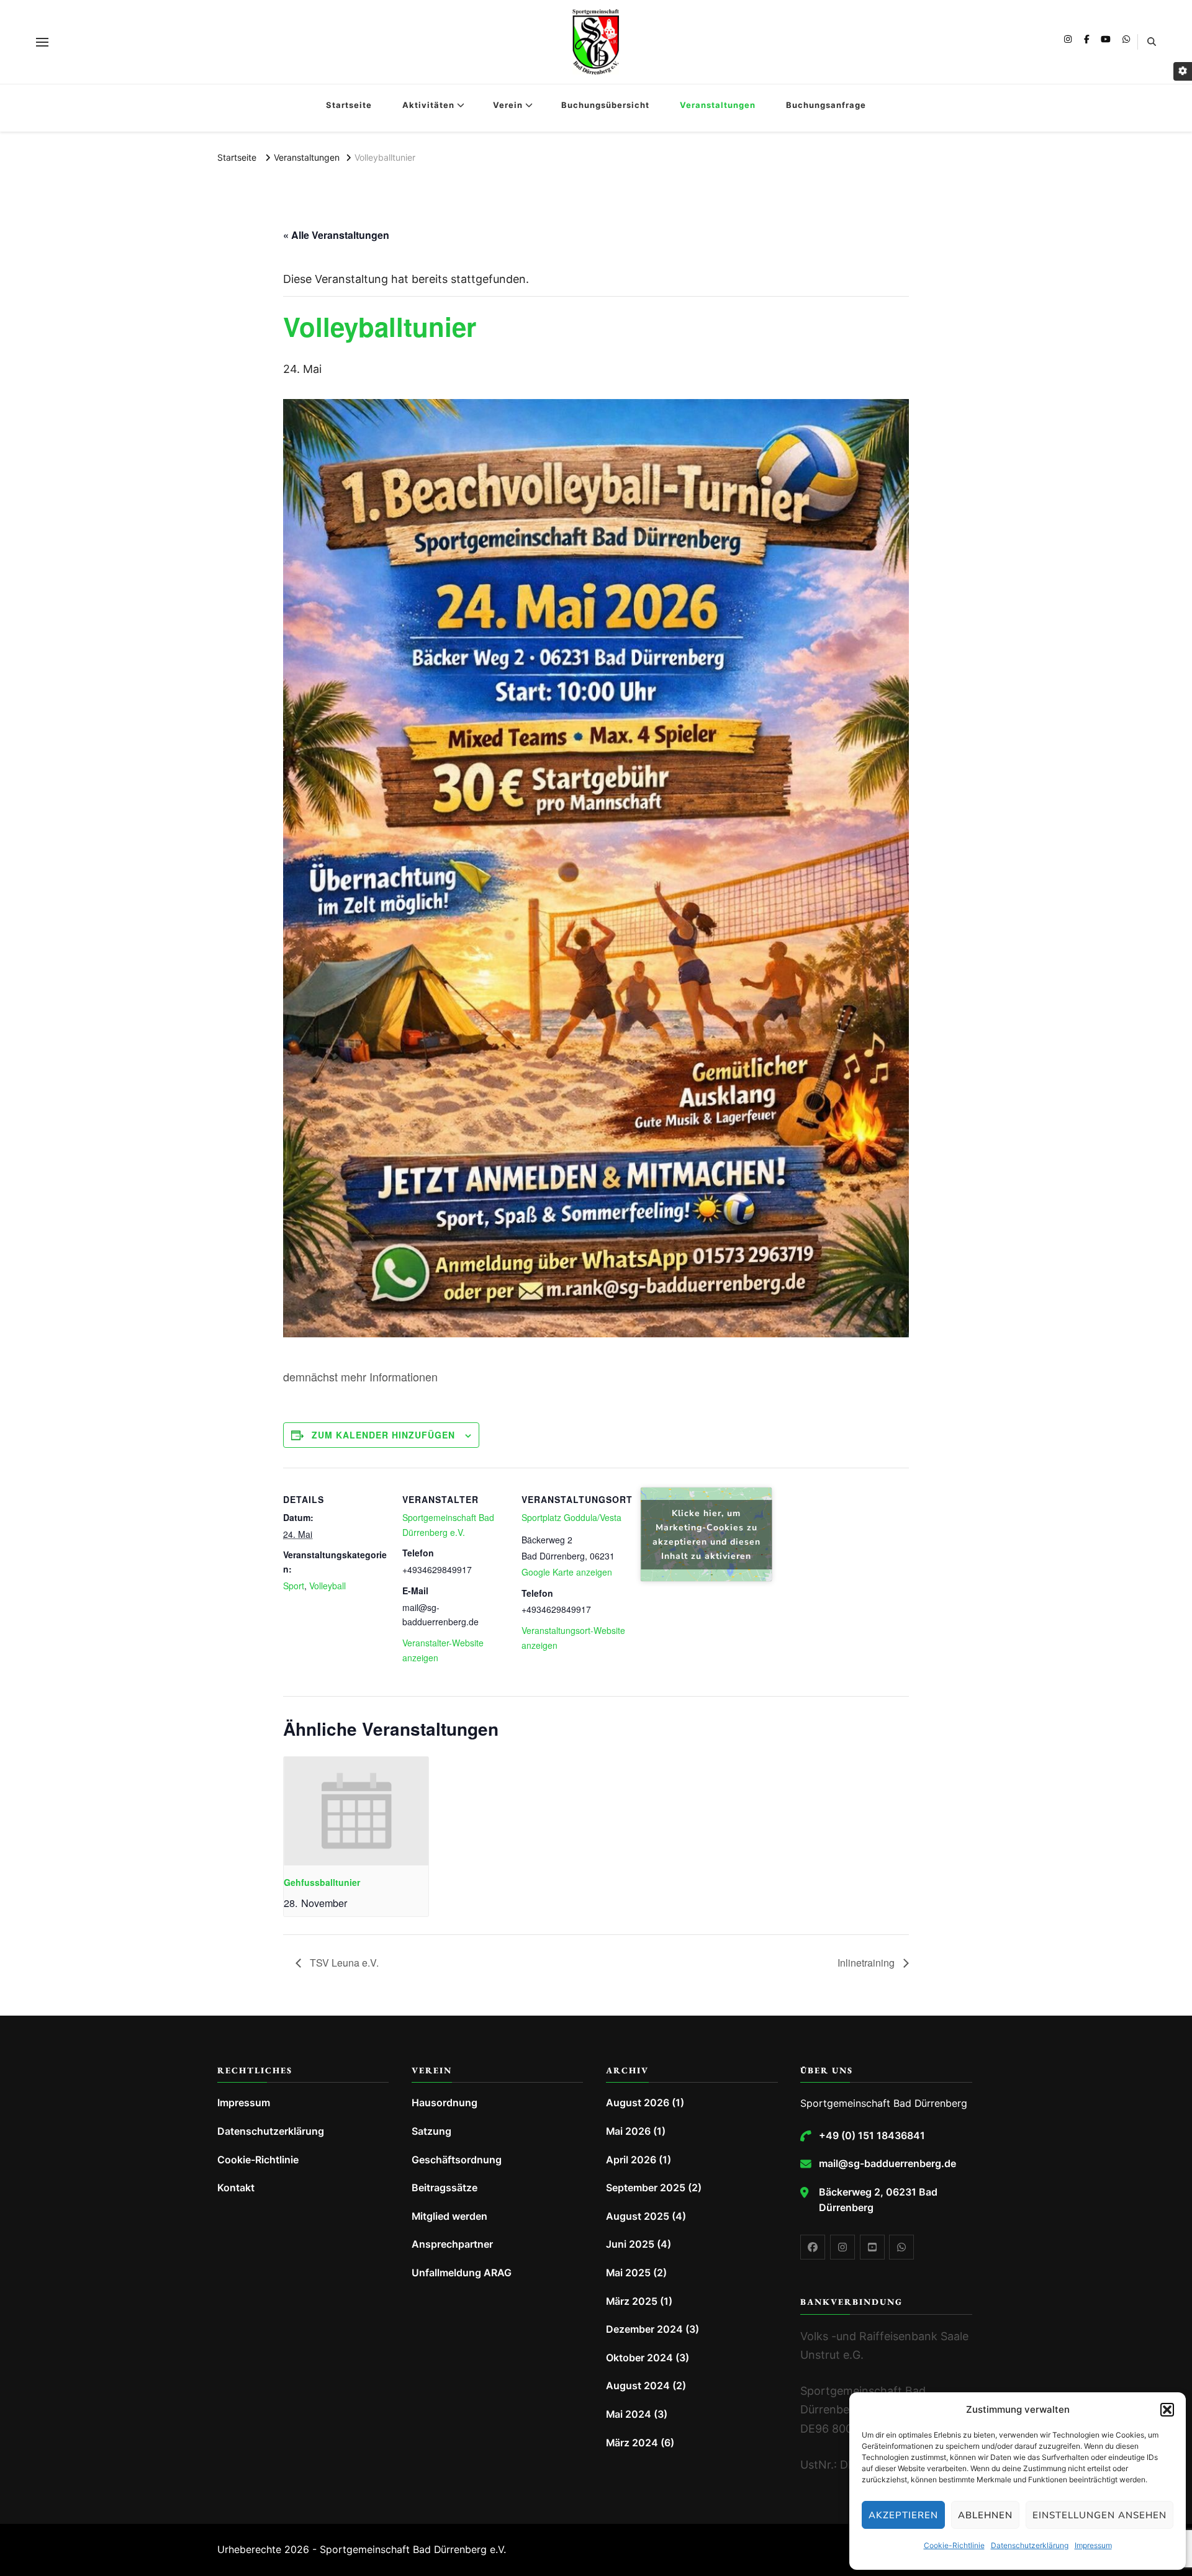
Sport (294, 1586)
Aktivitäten (428, 105)
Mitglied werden (449, 2216)
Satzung (431, 2131)
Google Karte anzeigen (567, 1572)
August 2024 (638, 2386)
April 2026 (631, 2160)
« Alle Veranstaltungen (336, 235)
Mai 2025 (628, 2273)
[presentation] (356, 1811)
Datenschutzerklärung (1030, 2545)
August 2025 (638, 2216)
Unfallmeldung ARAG (462, 2273)
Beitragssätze (445, 2188)
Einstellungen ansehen (1099, 2515)
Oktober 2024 (639, 2358)
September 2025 (646, 2188)
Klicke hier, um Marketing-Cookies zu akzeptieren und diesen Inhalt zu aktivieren (707, 1535)
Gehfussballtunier (322, 1882)
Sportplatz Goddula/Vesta (571, 1517)
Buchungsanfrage (826, 105)
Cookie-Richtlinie (954, 2545)
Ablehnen (985, 2515)
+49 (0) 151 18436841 (872, 2136)
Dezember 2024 (644, 2329)
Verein (508, 105)
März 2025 (632, 2301)
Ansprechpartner (452, 2244)
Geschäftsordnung (457, 2160)
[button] (1167, 2410)
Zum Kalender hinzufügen (383, 1435)
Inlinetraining (867, 1963)
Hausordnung (445, 2103)
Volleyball (327, 1586)
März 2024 (632, 2443)
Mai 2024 (629, 2414)
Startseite (349, 105)
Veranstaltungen (718, 105)
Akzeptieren (903, 2515)
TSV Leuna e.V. (343, 1963)
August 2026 (638, 2103)
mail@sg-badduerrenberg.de (887, 2164)
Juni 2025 (630, 2244)
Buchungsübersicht (605, 105)
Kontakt (236, 2188)
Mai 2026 (628, 2131)
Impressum (1093, 2545)
